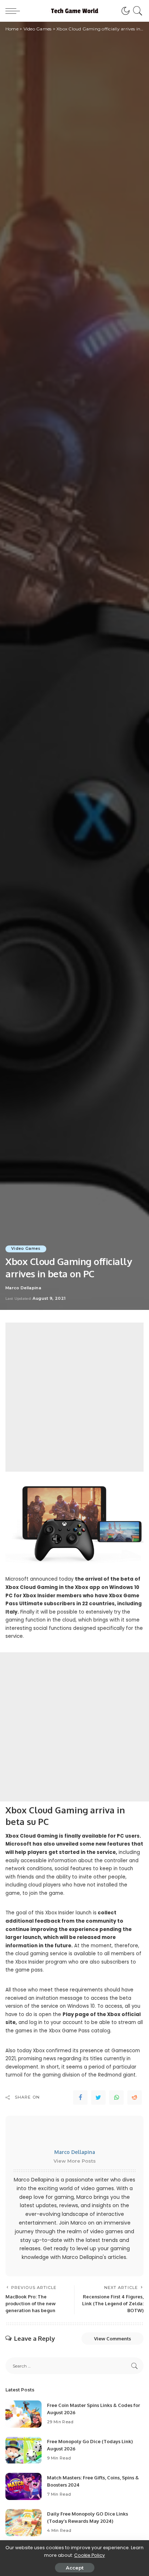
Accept (75, 2568)
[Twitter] (98, 2098)
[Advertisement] (74, 1397)
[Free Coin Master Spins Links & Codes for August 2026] (24, 2414)
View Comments (112, 2339)
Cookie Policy (90, 2555)
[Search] (137, 11)
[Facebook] (80, 2098)
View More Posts (75, 2161)
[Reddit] (135, 2098)
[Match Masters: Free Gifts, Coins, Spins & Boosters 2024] (24, 2486)
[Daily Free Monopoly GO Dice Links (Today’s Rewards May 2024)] (24, 2523)
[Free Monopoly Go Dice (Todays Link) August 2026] (24, 2450)
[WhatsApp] (116, 2098)
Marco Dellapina (23, 1288)
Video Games (26, 1249)
